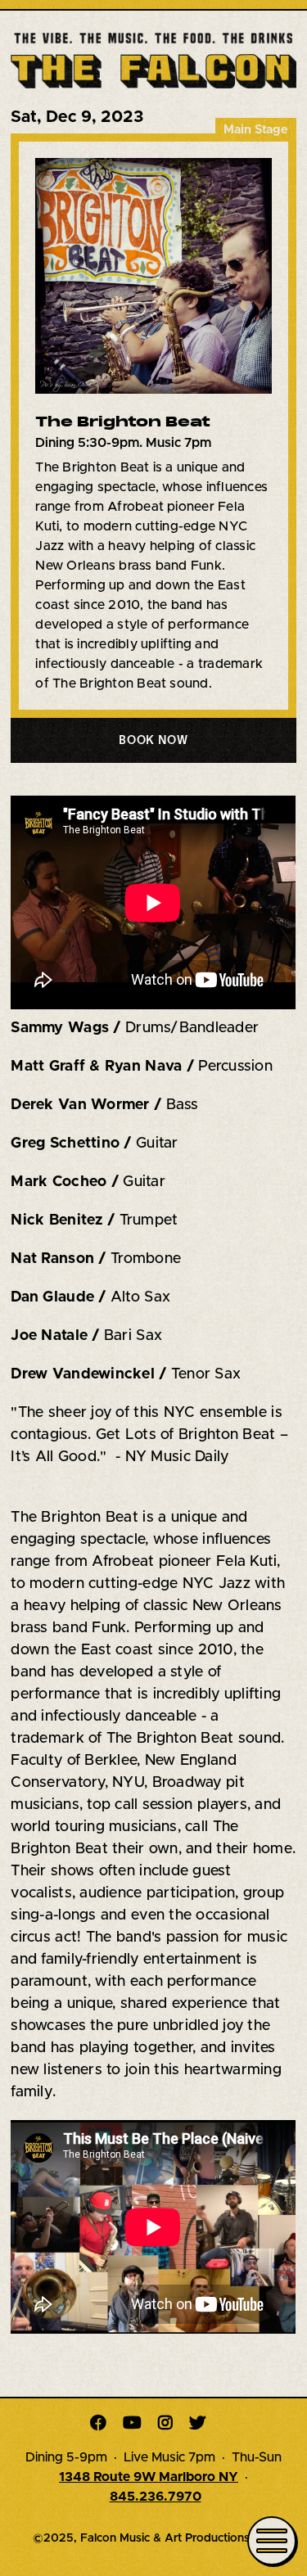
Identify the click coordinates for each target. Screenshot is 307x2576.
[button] (153, 740)
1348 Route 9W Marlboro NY (149, 2477)
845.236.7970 (156, 2497)
